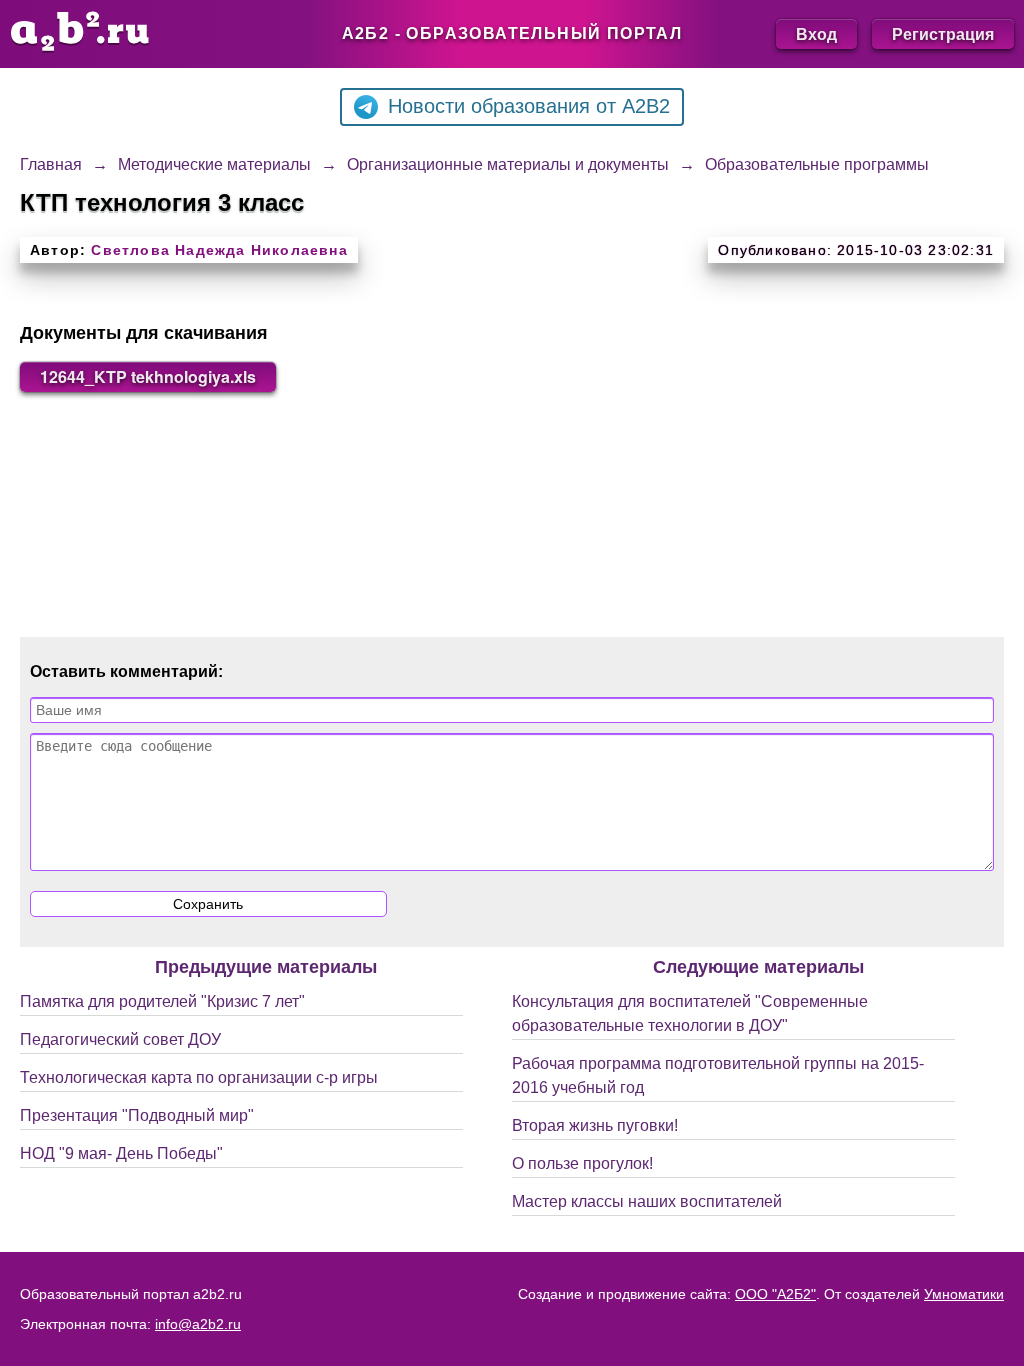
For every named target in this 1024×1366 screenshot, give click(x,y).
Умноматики (964, 1294)
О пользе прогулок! (582, 1163)
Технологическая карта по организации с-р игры (199, 1077)
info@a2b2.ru (198, 1324)
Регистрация (943, 33)
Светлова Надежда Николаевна (219, 250)
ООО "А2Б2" (775, 1294)
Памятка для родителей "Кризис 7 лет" (162, 1001)
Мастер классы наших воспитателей (647, 1201)
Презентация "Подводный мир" (137, 1115)
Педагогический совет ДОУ (120, 1039)
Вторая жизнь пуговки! (595, 1125)
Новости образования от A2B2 (529, 106)
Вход (816, 33)
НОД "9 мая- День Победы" (121, 1153)
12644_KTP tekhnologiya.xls (148, 376)
